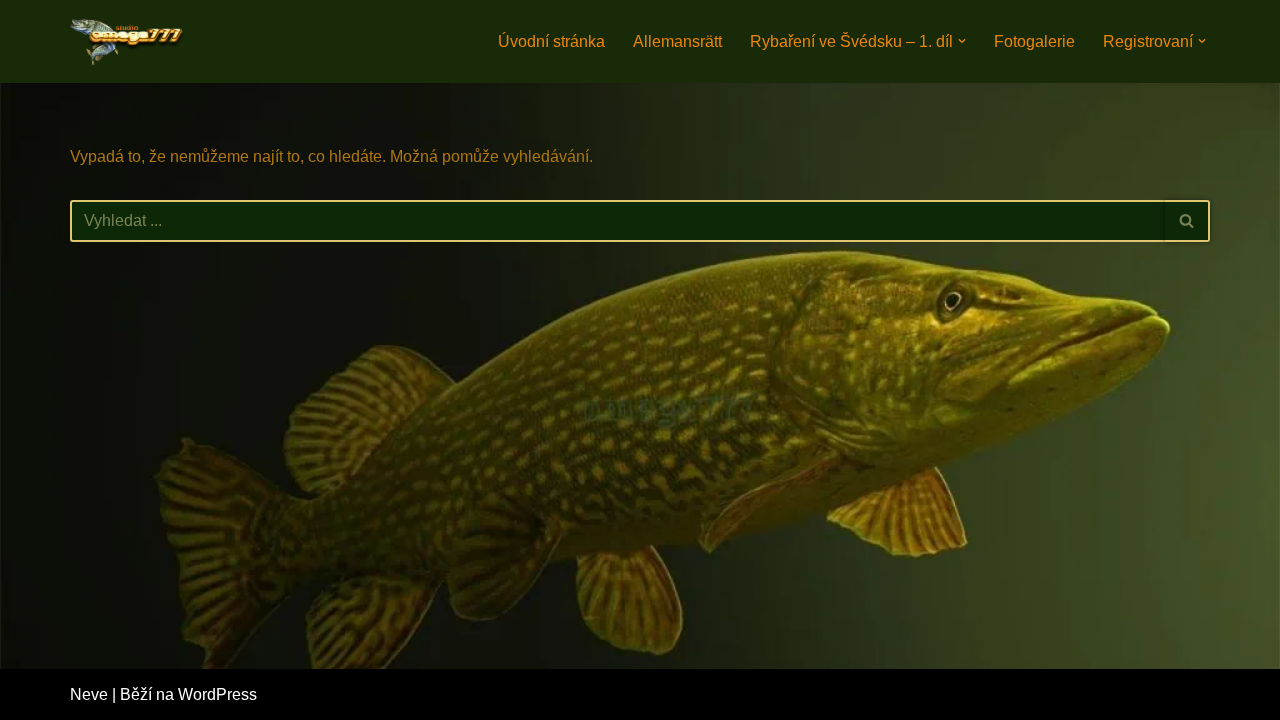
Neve (89, 694)
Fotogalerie (1034, 41)
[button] (962, 41)
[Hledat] (1187, 221)
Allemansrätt (677, 41)
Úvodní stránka (551, 41)
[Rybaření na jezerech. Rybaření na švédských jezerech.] (130, 41)
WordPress (217, 694)
